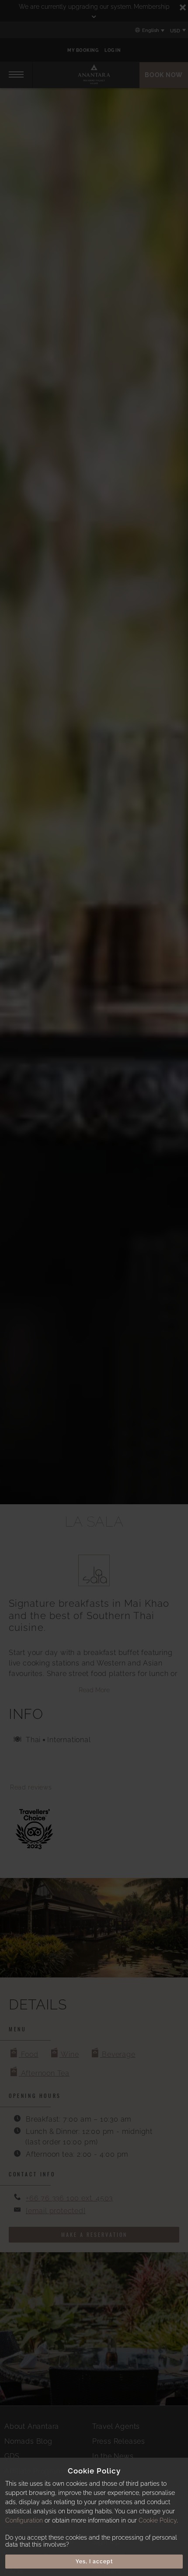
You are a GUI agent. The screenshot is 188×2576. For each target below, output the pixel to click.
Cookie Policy (158, 2520)
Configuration (24, 2520)
